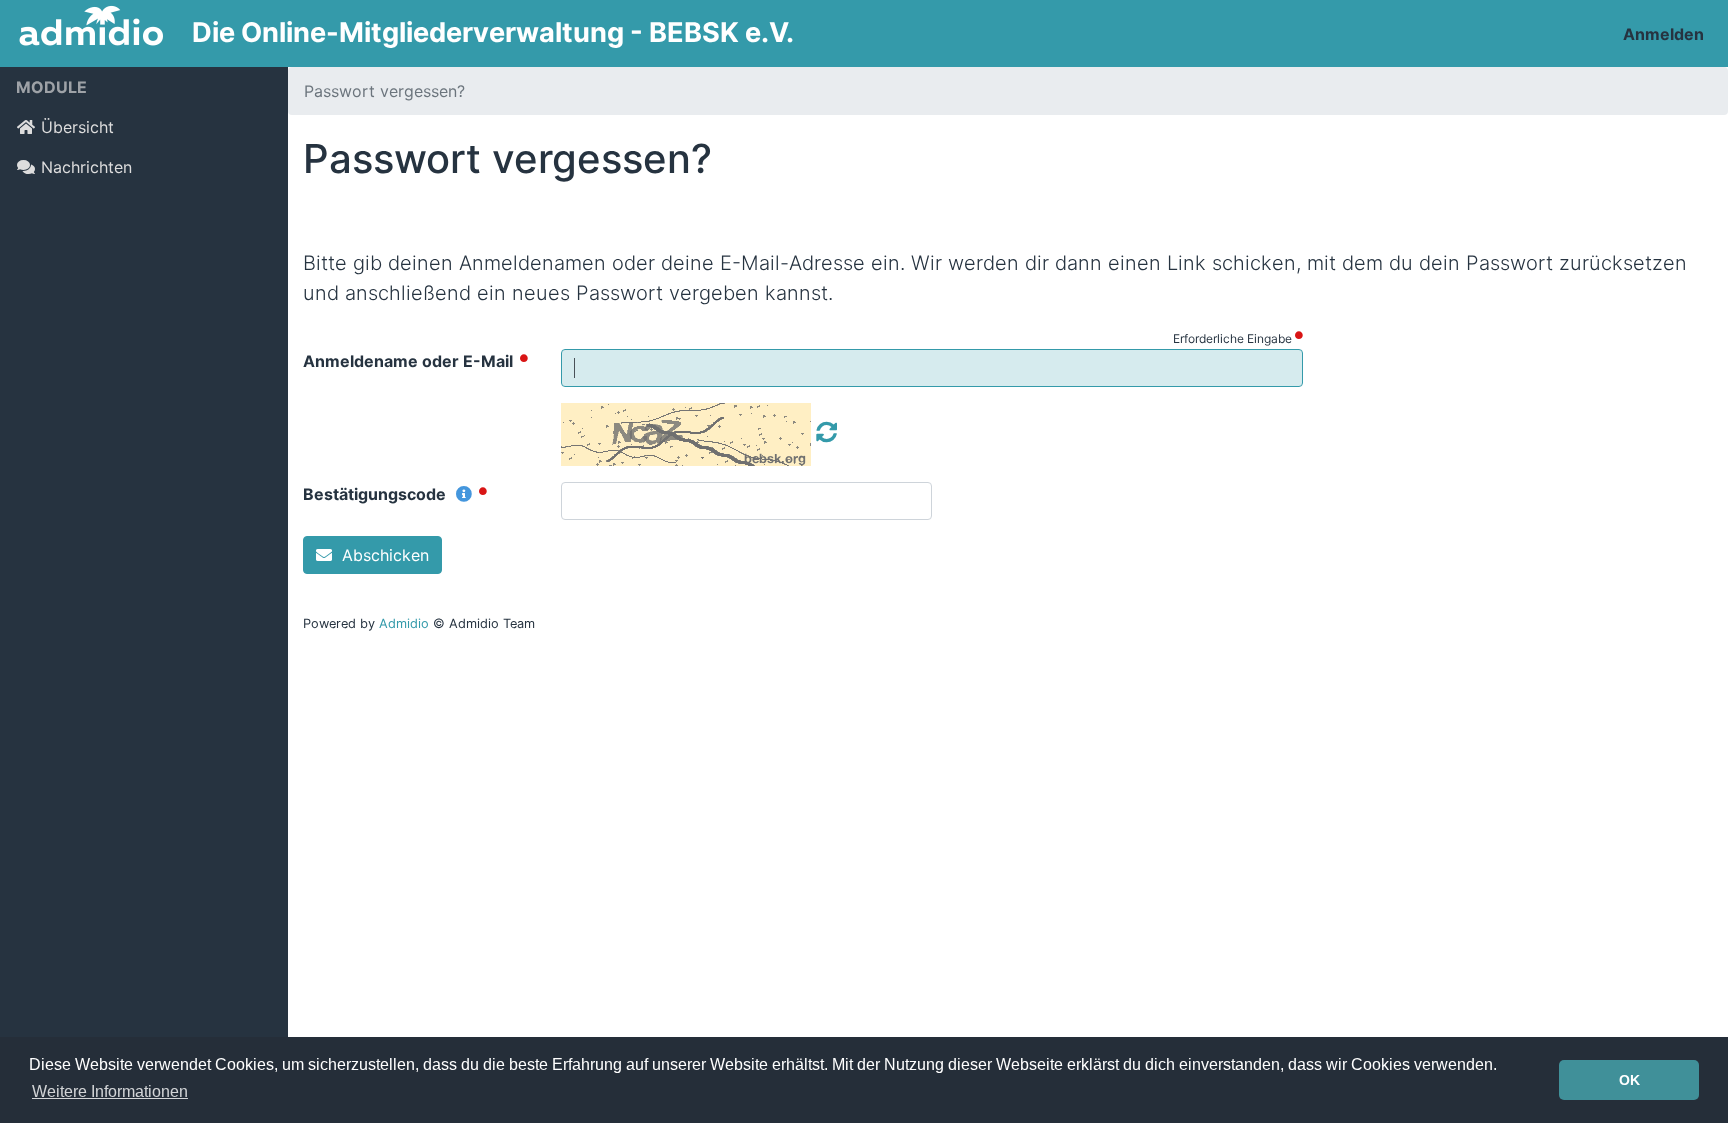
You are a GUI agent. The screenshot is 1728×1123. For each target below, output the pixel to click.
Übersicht (77, 127)
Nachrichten (86, 167)
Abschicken (383, 555)
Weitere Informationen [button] (110, 1091)
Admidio (404, 623)
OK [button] (1629, 1080)
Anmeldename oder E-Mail (410, 361)
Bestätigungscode (376, 494)
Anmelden (1663, 34)
